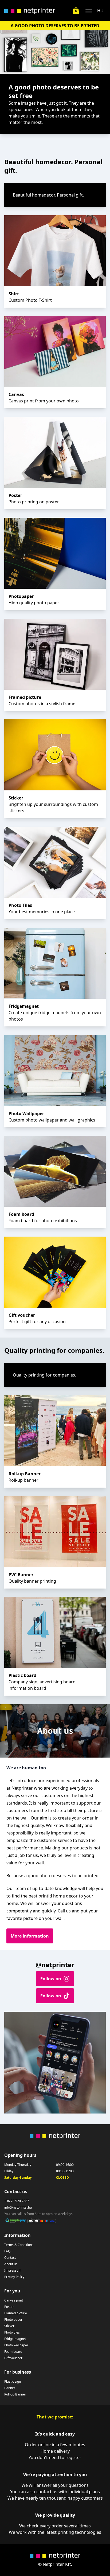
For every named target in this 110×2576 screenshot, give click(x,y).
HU (100, 11)
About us (11, 2264)
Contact (10, 2258)
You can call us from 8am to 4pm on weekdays (38, 2214)
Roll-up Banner (15, 2394)
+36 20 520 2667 (17, 2201)
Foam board (13, 2352)
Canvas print (14, 2300)
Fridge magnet (15, 2339)
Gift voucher (13, 2358)
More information (30, 1936)
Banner (10, 2388)
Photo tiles (12, 2332)
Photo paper (13, 2320)
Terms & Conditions (19, 2245)
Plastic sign (13, 2382)
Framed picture (16, 2313)
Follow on (51, 1979)
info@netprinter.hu (18, 2208)
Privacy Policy (14, 2277)
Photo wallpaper (16, 2345)
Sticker (9, 2326)
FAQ (7, 2251)
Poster (9, 2307)
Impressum (13, 2271)
